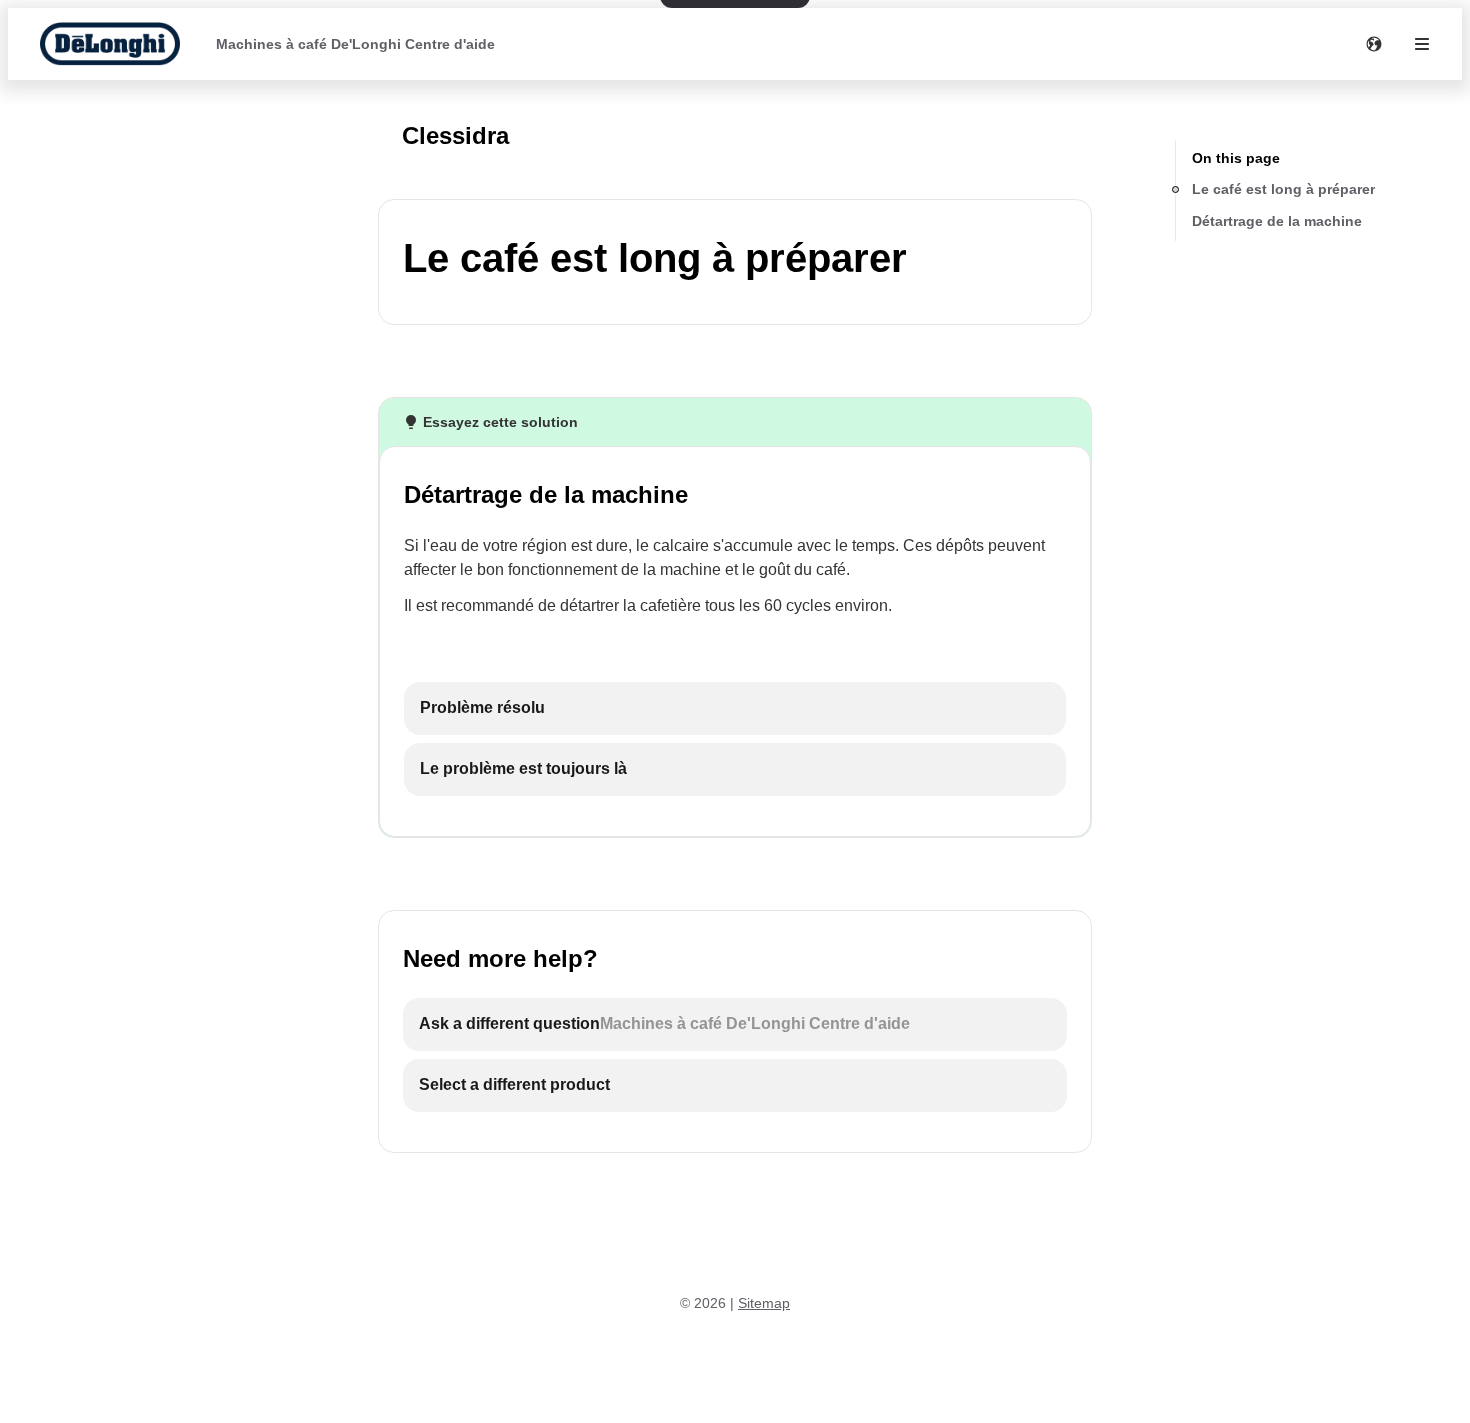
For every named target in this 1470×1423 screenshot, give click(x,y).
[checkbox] (735, 708)
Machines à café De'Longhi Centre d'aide (355, 44)
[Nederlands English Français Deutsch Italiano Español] (1374, 44)
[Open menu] (1422, 44)
